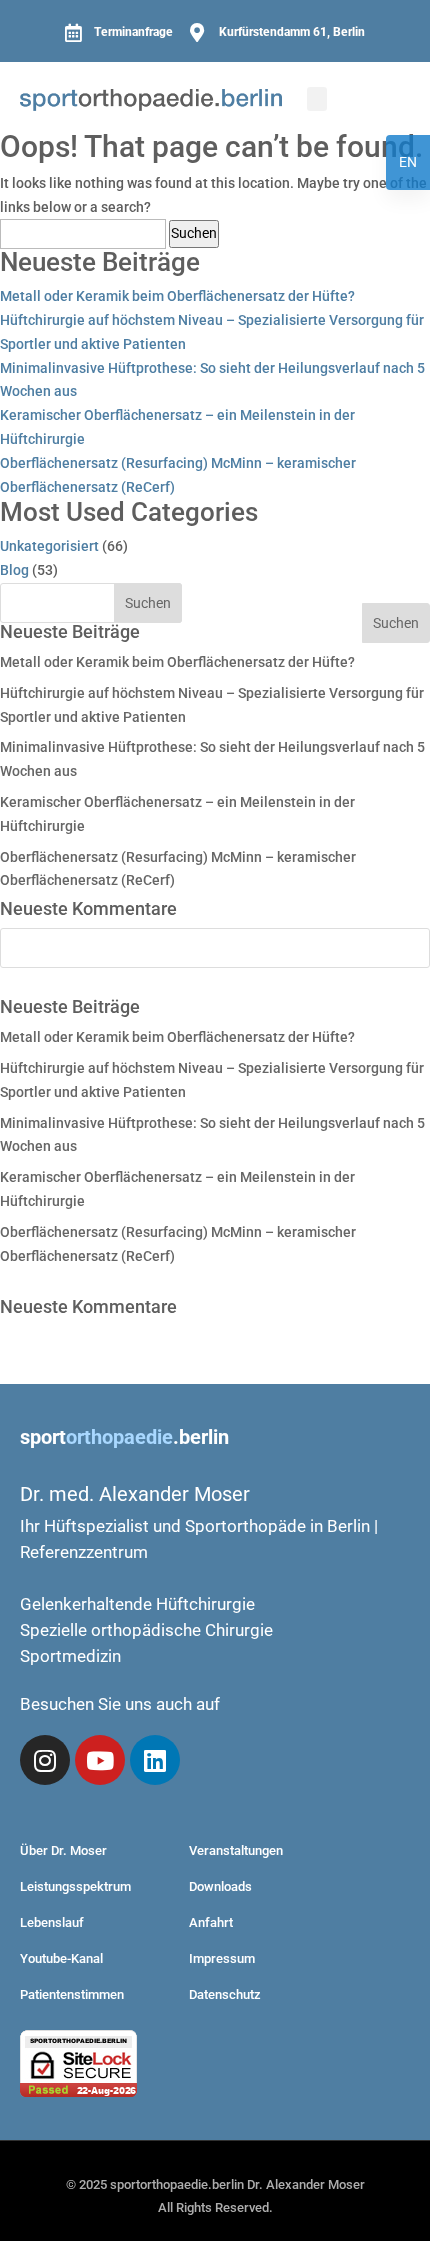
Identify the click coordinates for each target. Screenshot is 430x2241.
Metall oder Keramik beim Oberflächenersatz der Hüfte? (177, 296)
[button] (317, 99)
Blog (14, 570)
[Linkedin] (155, 1760)
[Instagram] (45, 1760)
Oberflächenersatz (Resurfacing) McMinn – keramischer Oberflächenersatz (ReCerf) (178, 475)
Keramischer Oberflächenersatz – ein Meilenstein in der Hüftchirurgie (177, 427)
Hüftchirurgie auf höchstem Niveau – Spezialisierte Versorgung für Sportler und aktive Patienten (212, 332)
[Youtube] (100, 1760)
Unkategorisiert (49, 546)
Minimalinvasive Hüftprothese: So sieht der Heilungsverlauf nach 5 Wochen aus (212, 380)
